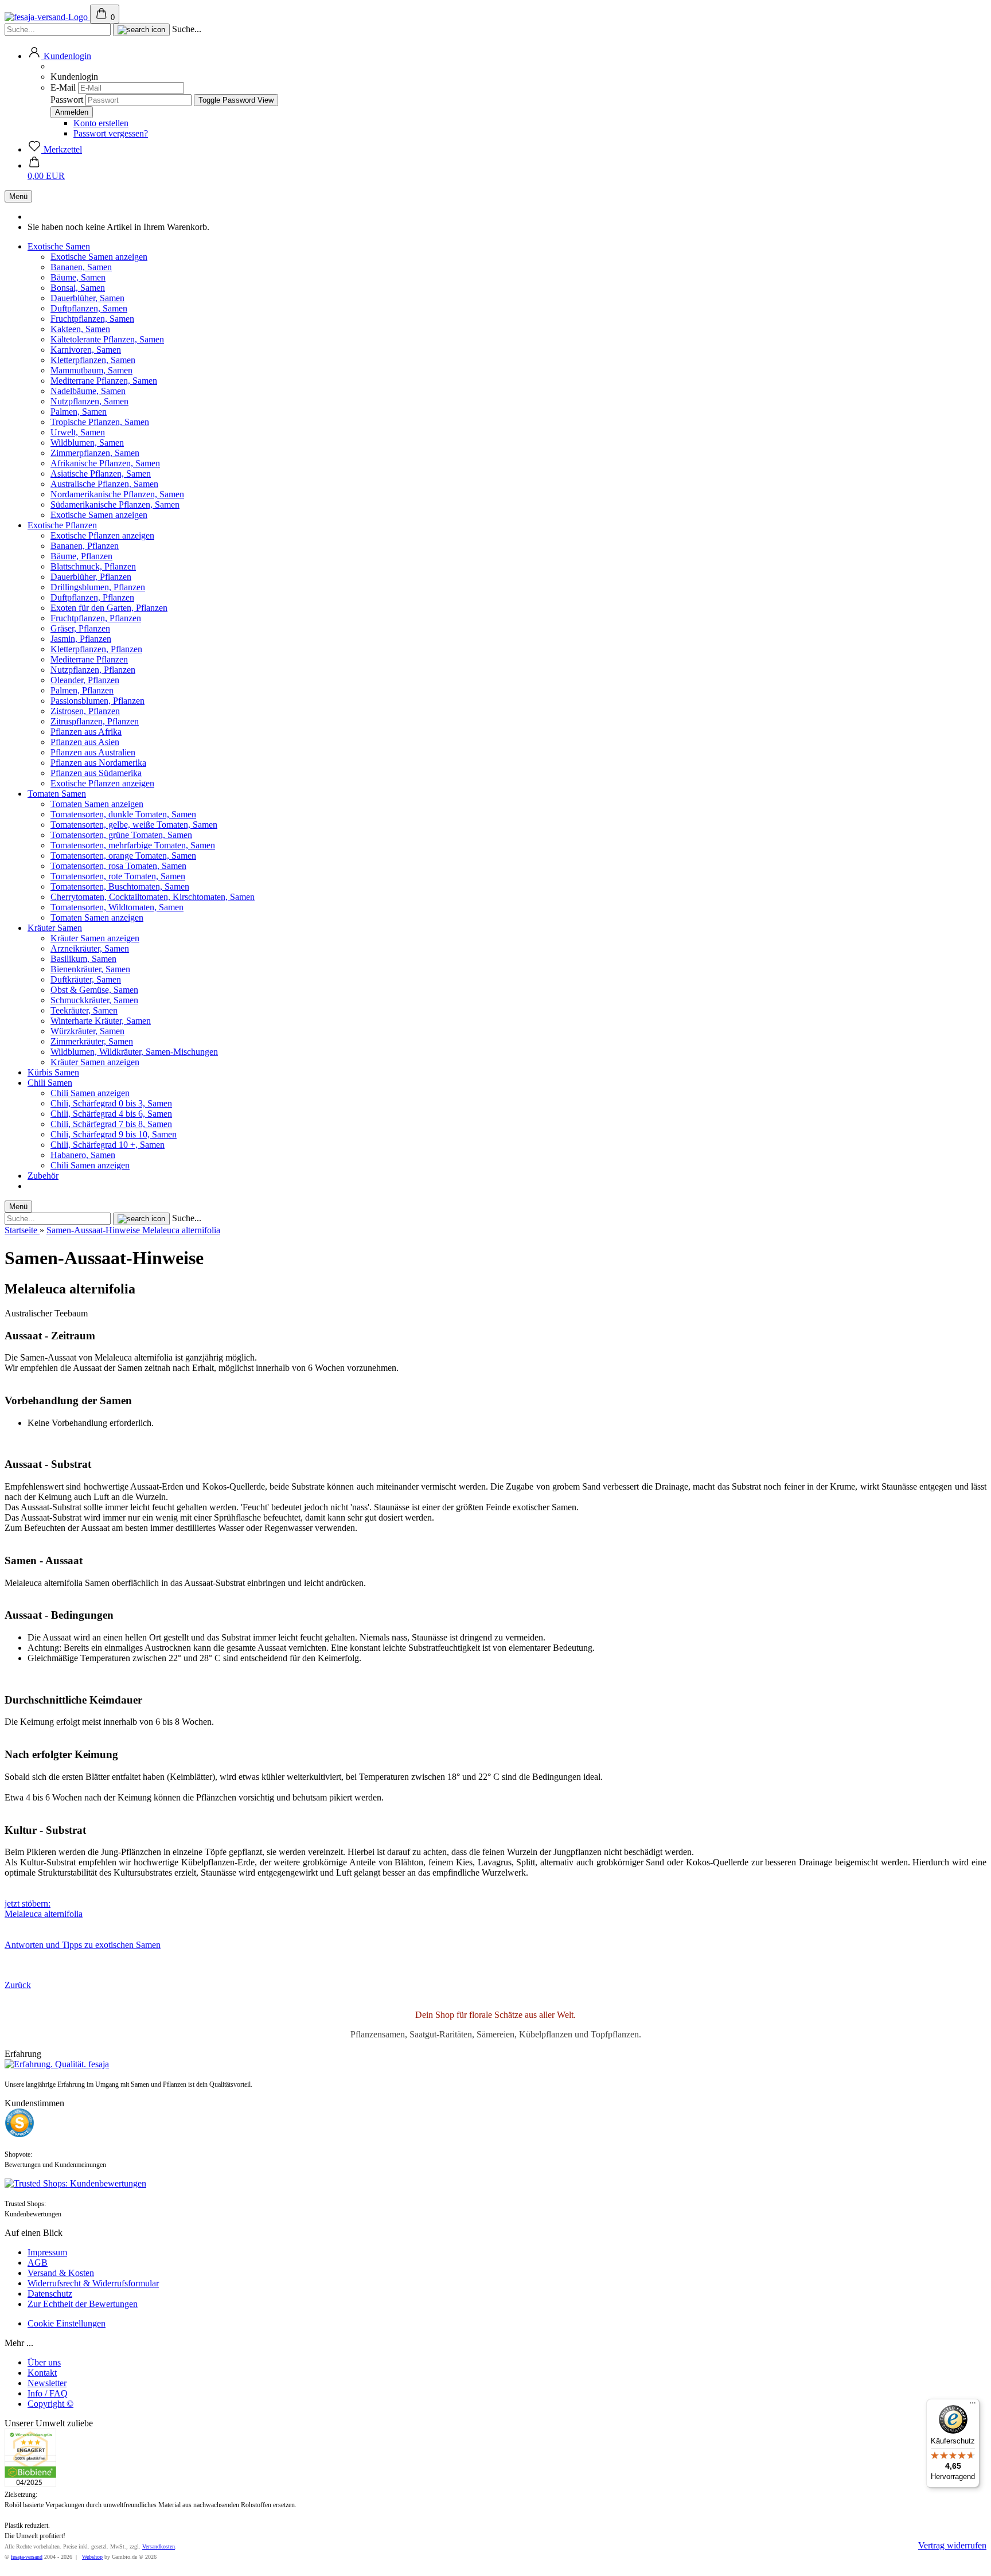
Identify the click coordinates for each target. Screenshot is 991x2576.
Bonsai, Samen (78, 288)
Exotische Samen (59, 246)
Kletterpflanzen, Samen (93, 360)
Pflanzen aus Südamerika (96, 773)
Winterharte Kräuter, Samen (101, 1021)
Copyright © (50, 2404)
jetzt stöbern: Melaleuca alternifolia (44, 1909)
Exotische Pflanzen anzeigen (102, 535)
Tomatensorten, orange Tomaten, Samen (123, 856)
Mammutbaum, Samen (91, 370)
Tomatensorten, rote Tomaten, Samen (118, 876)
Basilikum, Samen (83, 959)
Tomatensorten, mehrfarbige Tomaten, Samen (133, 845)
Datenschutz (50, 2294)
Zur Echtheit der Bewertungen (83, 2304)
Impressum (47, 2252)
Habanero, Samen (83, 1155)
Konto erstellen (101, 123)
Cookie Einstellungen (67, 2323)
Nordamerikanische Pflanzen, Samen (117, 494)
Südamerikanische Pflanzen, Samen (115, 504)
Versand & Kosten (61, 2273)
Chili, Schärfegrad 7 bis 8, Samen (111, 1124)
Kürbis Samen (53, 1072)
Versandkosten (159, 2546)
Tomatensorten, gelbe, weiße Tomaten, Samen (134, 825)
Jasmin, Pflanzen (81, 639)
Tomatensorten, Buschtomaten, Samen (120, 886)
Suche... (187, 29)
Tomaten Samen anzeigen (97, 804)
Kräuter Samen (55, 928)
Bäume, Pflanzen (81, 556)
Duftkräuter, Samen (86, 979)
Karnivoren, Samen (86, 350)
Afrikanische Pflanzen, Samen (105, 463)
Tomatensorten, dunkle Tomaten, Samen (123, 814)
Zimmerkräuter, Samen (92, 1041)
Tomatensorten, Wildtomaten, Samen (117, 907)
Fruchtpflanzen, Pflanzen (96, 618)
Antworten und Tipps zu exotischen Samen (83, 1945)
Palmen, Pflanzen (82, 690)
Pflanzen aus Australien (93, 752)
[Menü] (973, 2406)
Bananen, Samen (81, 267)
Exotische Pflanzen (62, 525)
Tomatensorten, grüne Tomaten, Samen (121, 835)
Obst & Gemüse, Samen (94, 990)
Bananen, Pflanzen (85, 546)
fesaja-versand (27, 2557)
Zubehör (43, 1176)
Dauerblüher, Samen (87, 298)
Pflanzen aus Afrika (86, 732)
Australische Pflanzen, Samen (104, 484)
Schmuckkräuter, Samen (94, 1000)
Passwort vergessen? (111, 133)
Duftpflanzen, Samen (89, 308)
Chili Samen (50, 1083)
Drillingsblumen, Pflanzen (98, 587)
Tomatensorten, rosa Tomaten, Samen (118, 866)
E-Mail (63, 87)
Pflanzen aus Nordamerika (98, 763)
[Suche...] (141, 30)
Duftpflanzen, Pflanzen (92, 597)
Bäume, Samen (78, 277)
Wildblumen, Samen (87, 443)
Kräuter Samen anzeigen (95, 938)
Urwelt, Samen (78, 432)
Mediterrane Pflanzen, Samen (104, 381)
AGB (38, 2263)
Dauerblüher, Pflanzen (91, 577)
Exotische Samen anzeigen (99, 257)
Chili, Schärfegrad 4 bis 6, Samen (111, 1114)
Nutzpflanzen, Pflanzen (93, 670)
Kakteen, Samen (80, 329)
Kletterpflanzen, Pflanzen (96, 649)
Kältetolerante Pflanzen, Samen (107, 339)
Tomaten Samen (57, 794)
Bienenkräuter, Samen (90, 969)
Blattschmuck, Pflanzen (93, 566)
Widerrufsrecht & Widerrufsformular (93, 2283)
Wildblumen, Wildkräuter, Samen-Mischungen (134, 1052)
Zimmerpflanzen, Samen (95, 453)
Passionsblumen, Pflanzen (97, 701)
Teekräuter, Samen (84, 1010)
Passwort (67, 100)
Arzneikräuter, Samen (90, 948)
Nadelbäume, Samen (88, 391)
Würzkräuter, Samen (87, 1031)
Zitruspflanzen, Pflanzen (95, 721)
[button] (59, 56)
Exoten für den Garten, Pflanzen (109, 608)
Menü (18, 196)
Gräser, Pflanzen (80, 628)
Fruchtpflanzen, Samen (92, 319)
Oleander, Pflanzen (85, 680)
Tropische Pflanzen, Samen (100, 422)
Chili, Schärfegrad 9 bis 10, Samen (114, 1134)
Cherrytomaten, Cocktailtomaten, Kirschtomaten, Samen (153, 897)
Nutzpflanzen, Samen (89, 401)
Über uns (44, 2362)
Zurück (18, 1985)
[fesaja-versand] (47, 17)
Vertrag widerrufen (952, 2545)
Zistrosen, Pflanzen (85, 711)
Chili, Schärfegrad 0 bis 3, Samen (111, 1103)
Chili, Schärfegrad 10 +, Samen (108, 1145)
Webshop (92, 2557)
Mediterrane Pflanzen (89, 659)
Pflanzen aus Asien (85, 742)
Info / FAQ (48, 2393)
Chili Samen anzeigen (90, 1093)
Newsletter (47, 2383)
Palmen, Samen (79, 412)
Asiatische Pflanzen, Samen (101, 473)
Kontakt (42, 2373)
